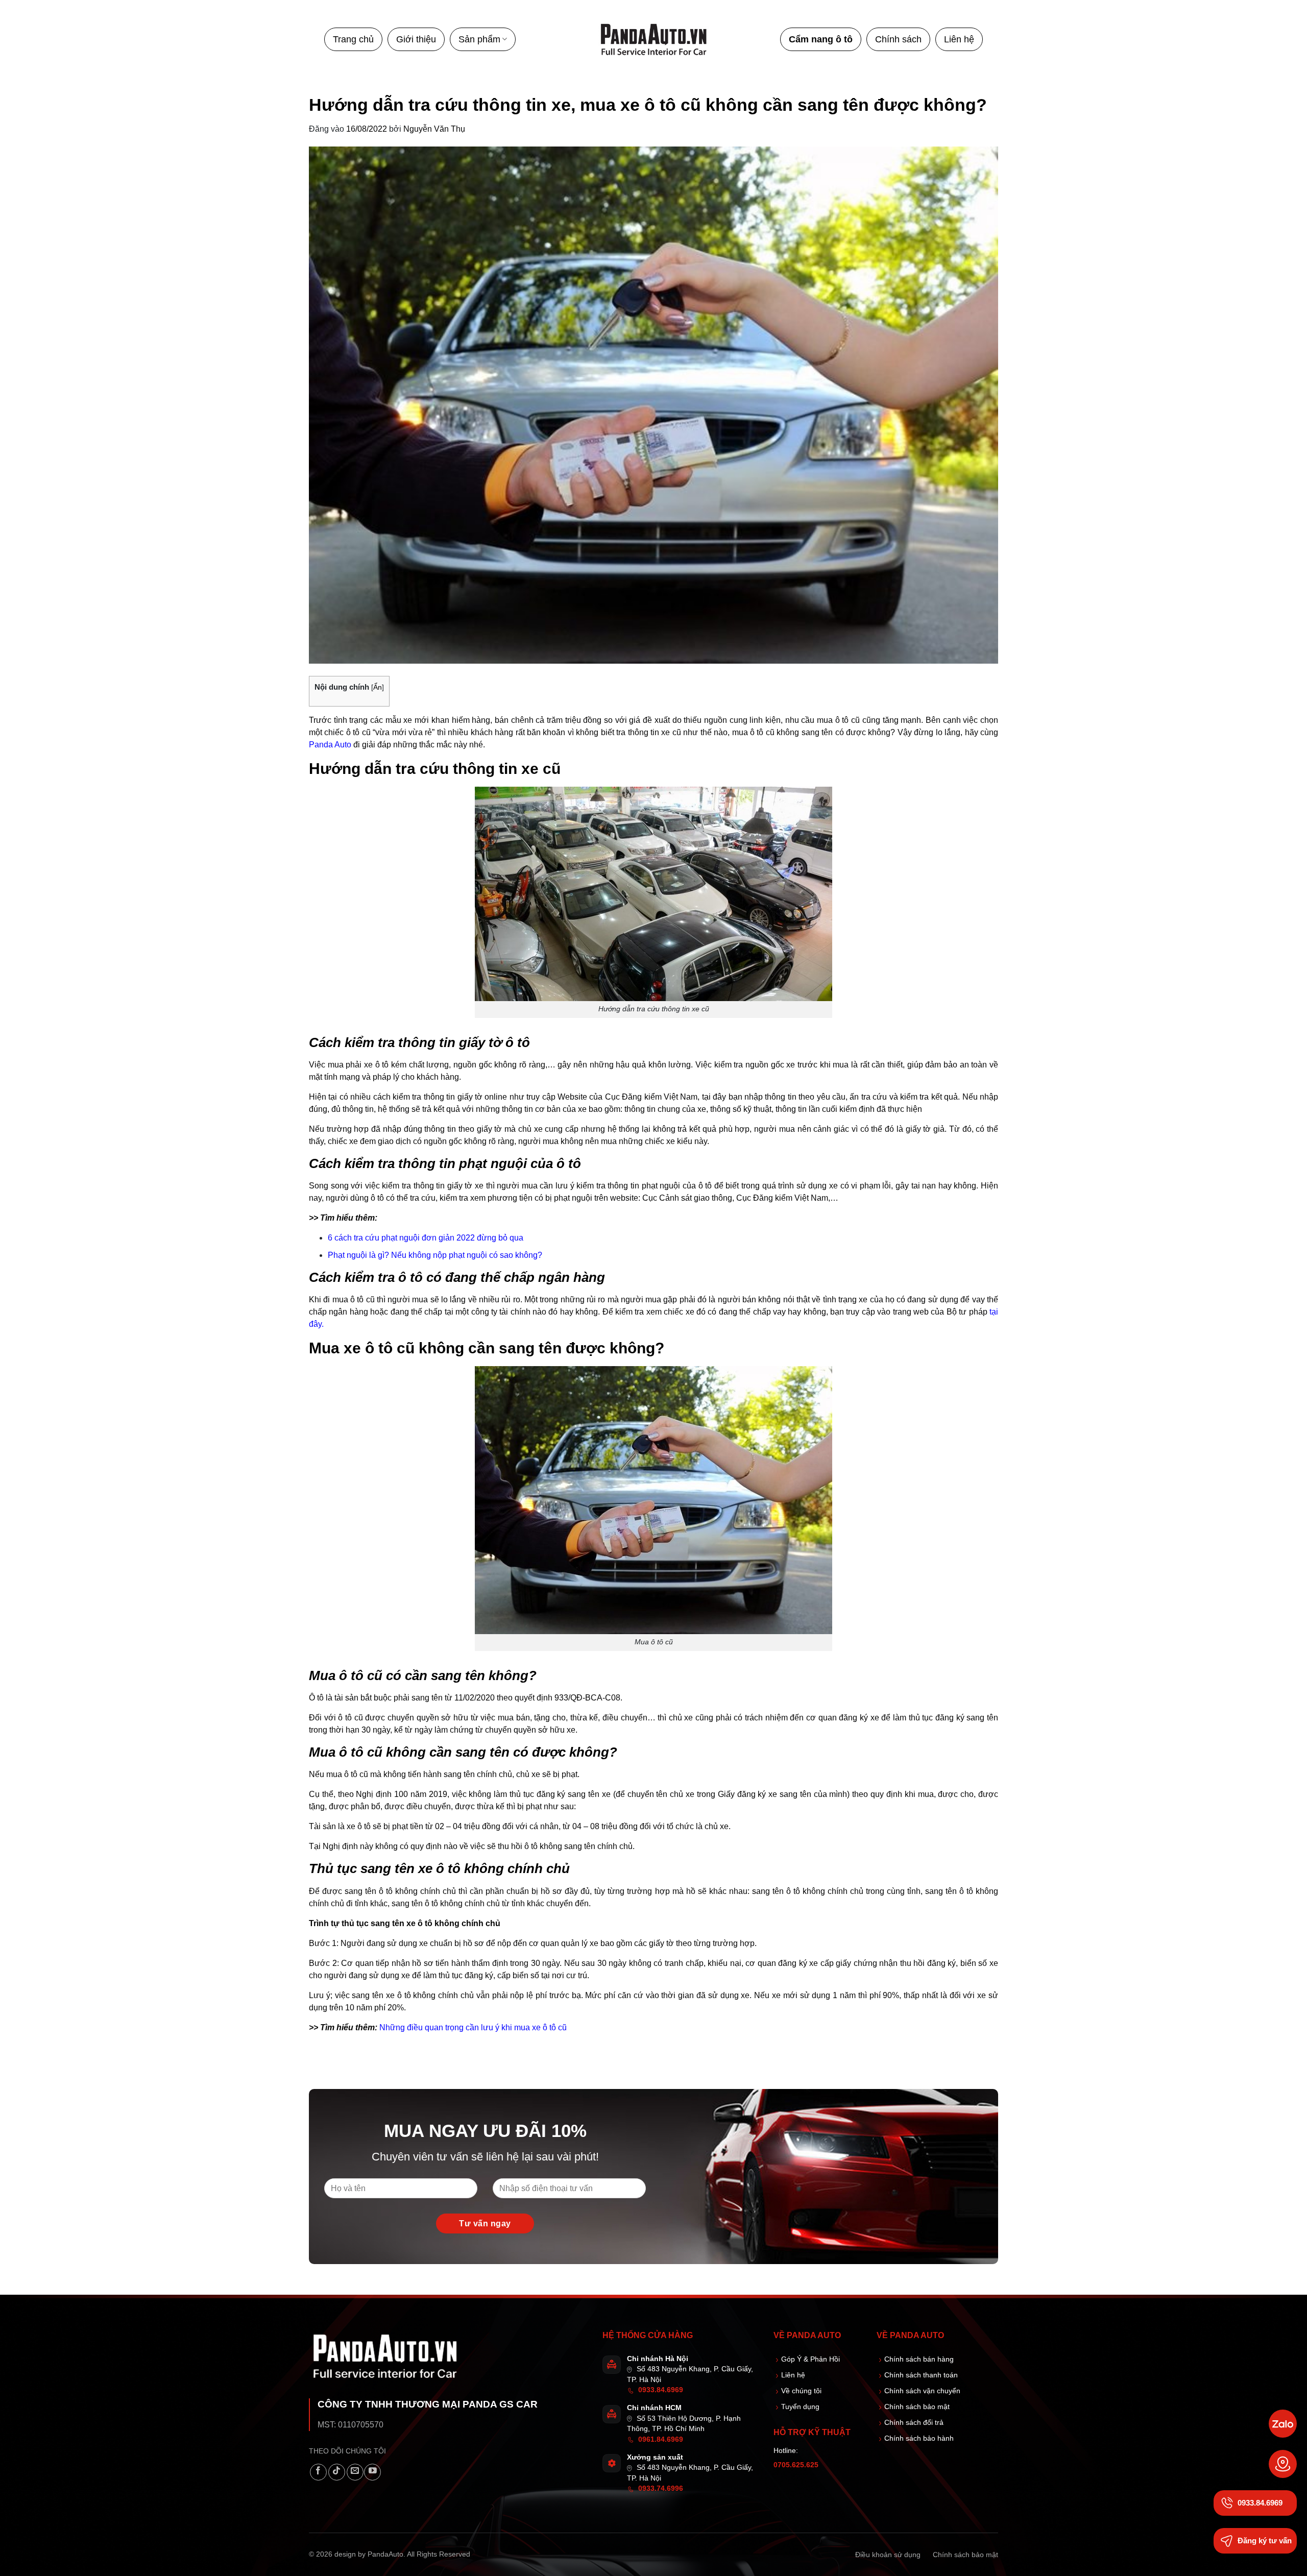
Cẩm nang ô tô (821, 39)
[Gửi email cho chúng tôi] (355, 2472)
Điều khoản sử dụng (888, 2555)
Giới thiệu (416, 39)
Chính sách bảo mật (965, 2555)
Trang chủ (353, 39)
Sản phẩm (479, 39)
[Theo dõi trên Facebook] (318, 2472)
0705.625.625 (796, 2465)
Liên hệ (959, 39)
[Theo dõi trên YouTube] (372, 2472)
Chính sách (898, 39)
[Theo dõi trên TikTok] (337, 2472)
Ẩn (378, 687)
